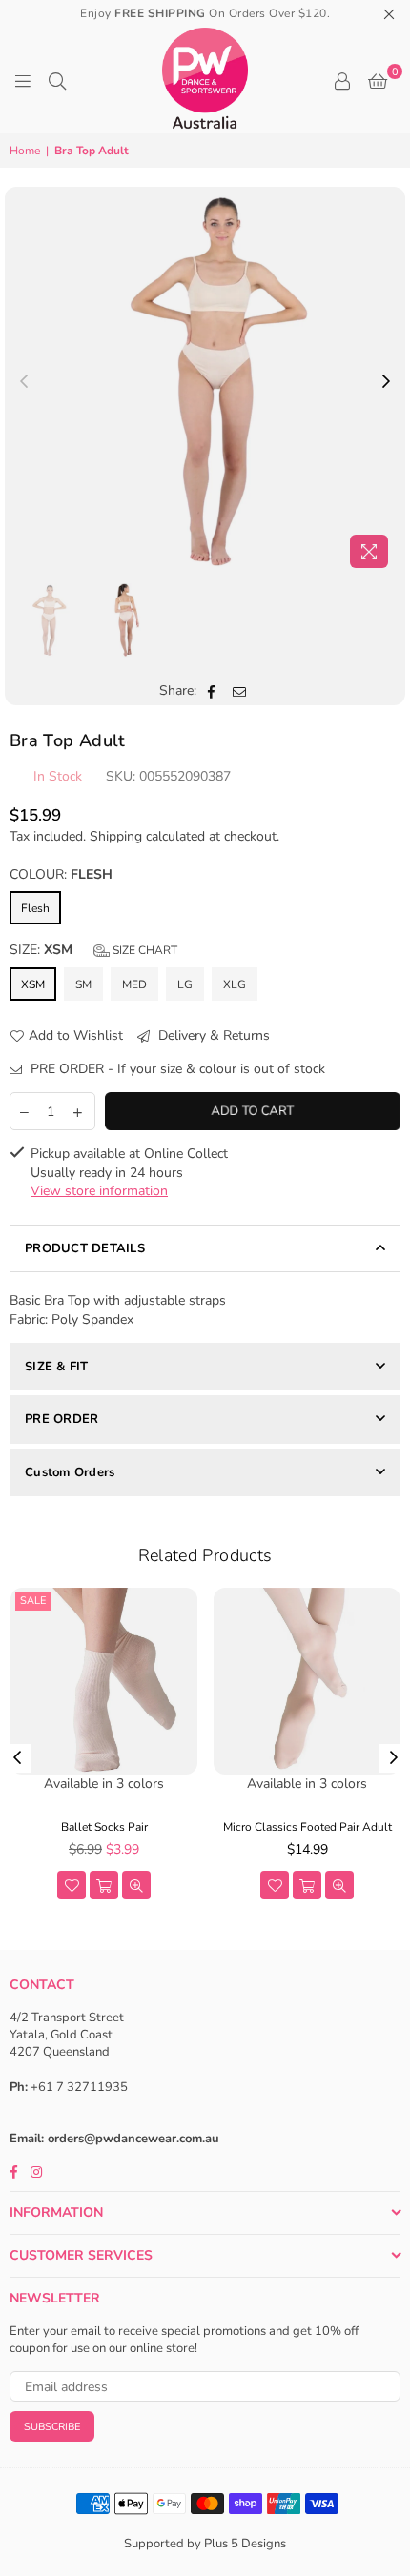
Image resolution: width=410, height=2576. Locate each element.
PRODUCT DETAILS (85, 1248)
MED (134, 984)
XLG (235, 984)
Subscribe (52, 2427)
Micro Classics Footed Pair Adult (307, 1827)
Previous (24, 382)
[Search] (57, 81)
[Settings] (342, 81)
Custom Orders (70, 1472)
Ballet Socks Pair (104, 1827)
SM (83, 984)
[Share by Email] (240, 691)
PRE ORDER (61, 1419)
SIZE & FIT (57, 1367)
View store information (99, 1191)
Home (25, 151)
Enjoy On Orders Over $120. (205, 13)
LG (185, 984)
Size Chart (143, 950)
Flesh (35, 908)
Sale (33, 1601)
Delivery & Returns (212, 1035)
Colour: (61, 874)
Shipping (116, 836)
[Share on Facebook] (212, 691)
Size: (93, 950)
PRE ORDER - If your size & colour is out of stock (176, 1069)
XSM (33, 984)
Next (386, 382)
